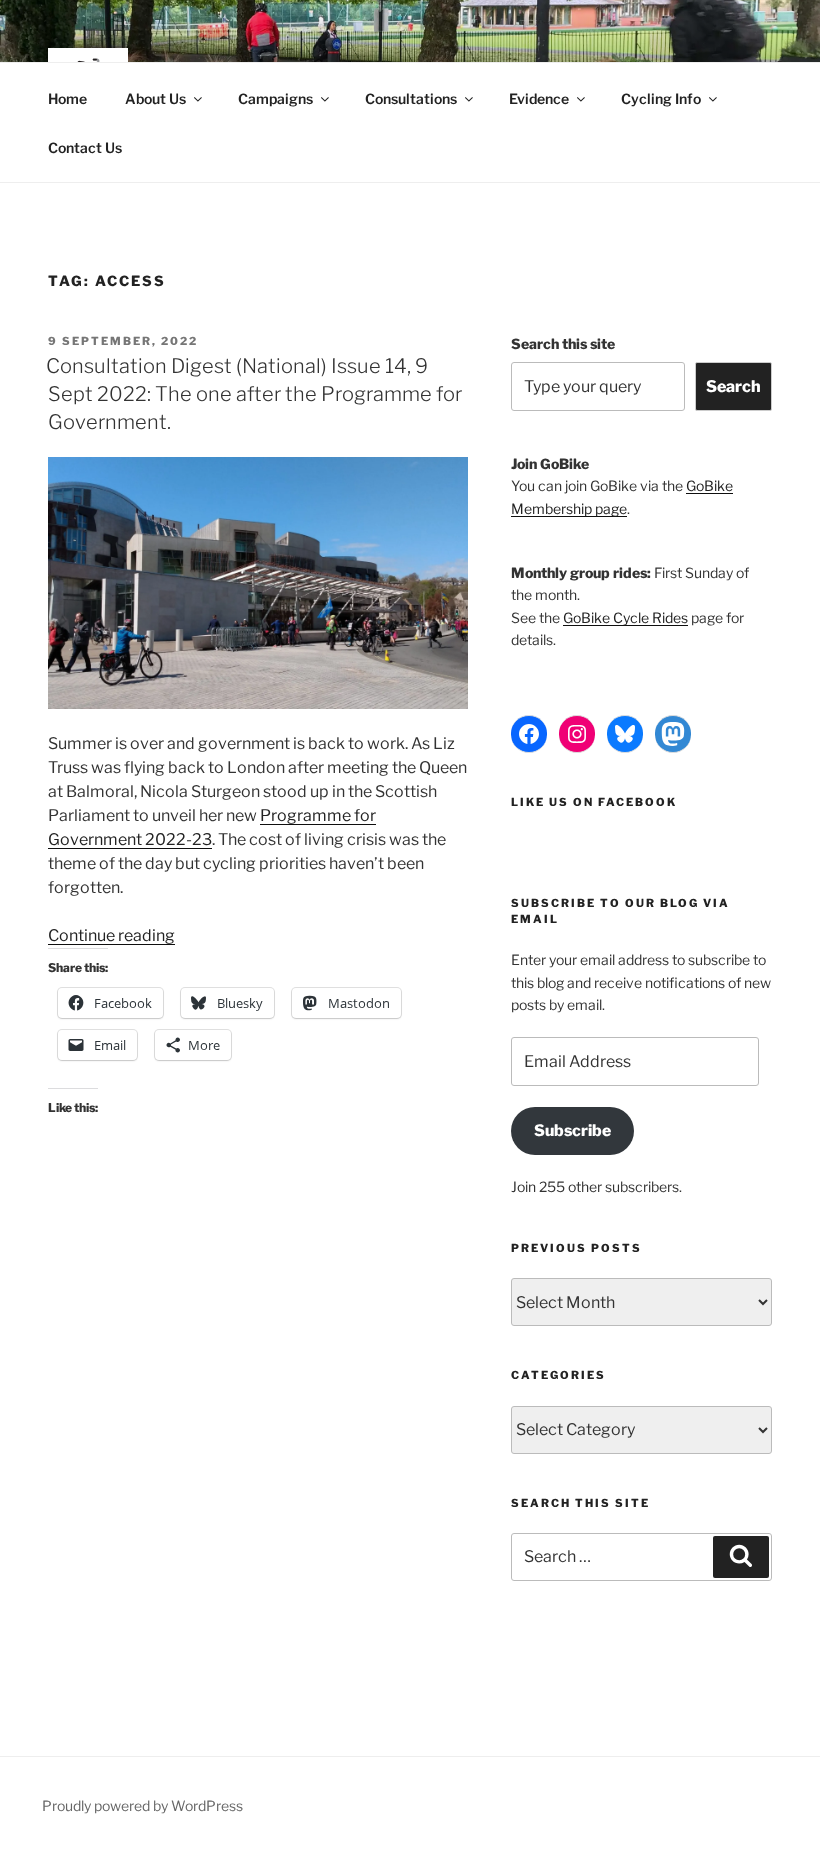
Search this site (563, 343)
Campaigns (275, 98)
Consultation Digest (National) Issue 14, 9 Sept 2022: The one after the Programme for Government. (254, 394)
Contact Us (85, 147)
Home (67, 98)
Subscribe (572, 1130)
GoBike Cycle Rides (625, 617)
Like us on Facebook (594, 802)
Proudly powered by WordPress (142, 1805)
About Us (155, 98)
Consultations (411, 98)
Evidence (539, 98)
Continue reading (111, 935)
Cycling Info (661, 98)
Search (733, 386)
